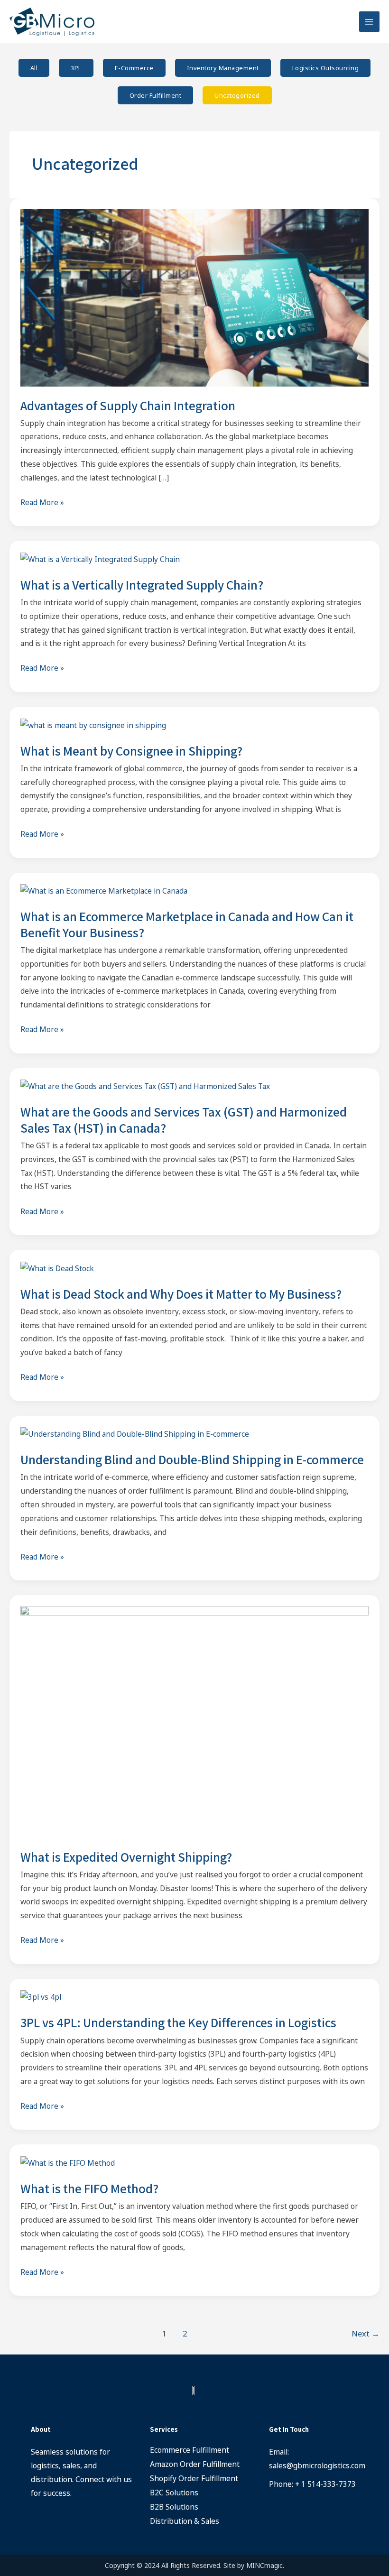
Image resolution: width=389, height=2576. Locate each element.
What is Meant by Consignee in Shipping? (131, 751)
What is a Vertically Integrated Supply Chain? (142, 585)
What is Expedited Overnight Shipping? (126, 1857)
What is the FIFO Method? (89, 2188)
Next (366, 2333)
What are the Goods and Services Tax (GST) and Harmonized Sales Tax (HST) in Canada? (184, 1120)
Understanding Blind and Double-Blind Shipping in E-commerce (192, 1459)
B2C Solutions (174, 2493)
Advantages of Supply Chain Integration (128, 406)
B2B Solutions (174, 2507)
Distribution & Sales (185, 2521)
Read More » (42, 502)
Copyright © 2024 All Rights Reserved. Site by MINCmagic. (194, 2565)
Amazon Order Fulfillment (195, 2464)
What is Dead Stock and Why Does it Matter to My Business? (181, 1294)
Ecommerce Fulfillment (190, 2450)
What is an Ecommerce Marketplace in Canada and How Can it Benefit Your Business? (187, 924)
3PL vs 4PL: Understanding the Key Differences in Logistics (178, 2022)
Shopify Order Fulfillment (194, 2478)
